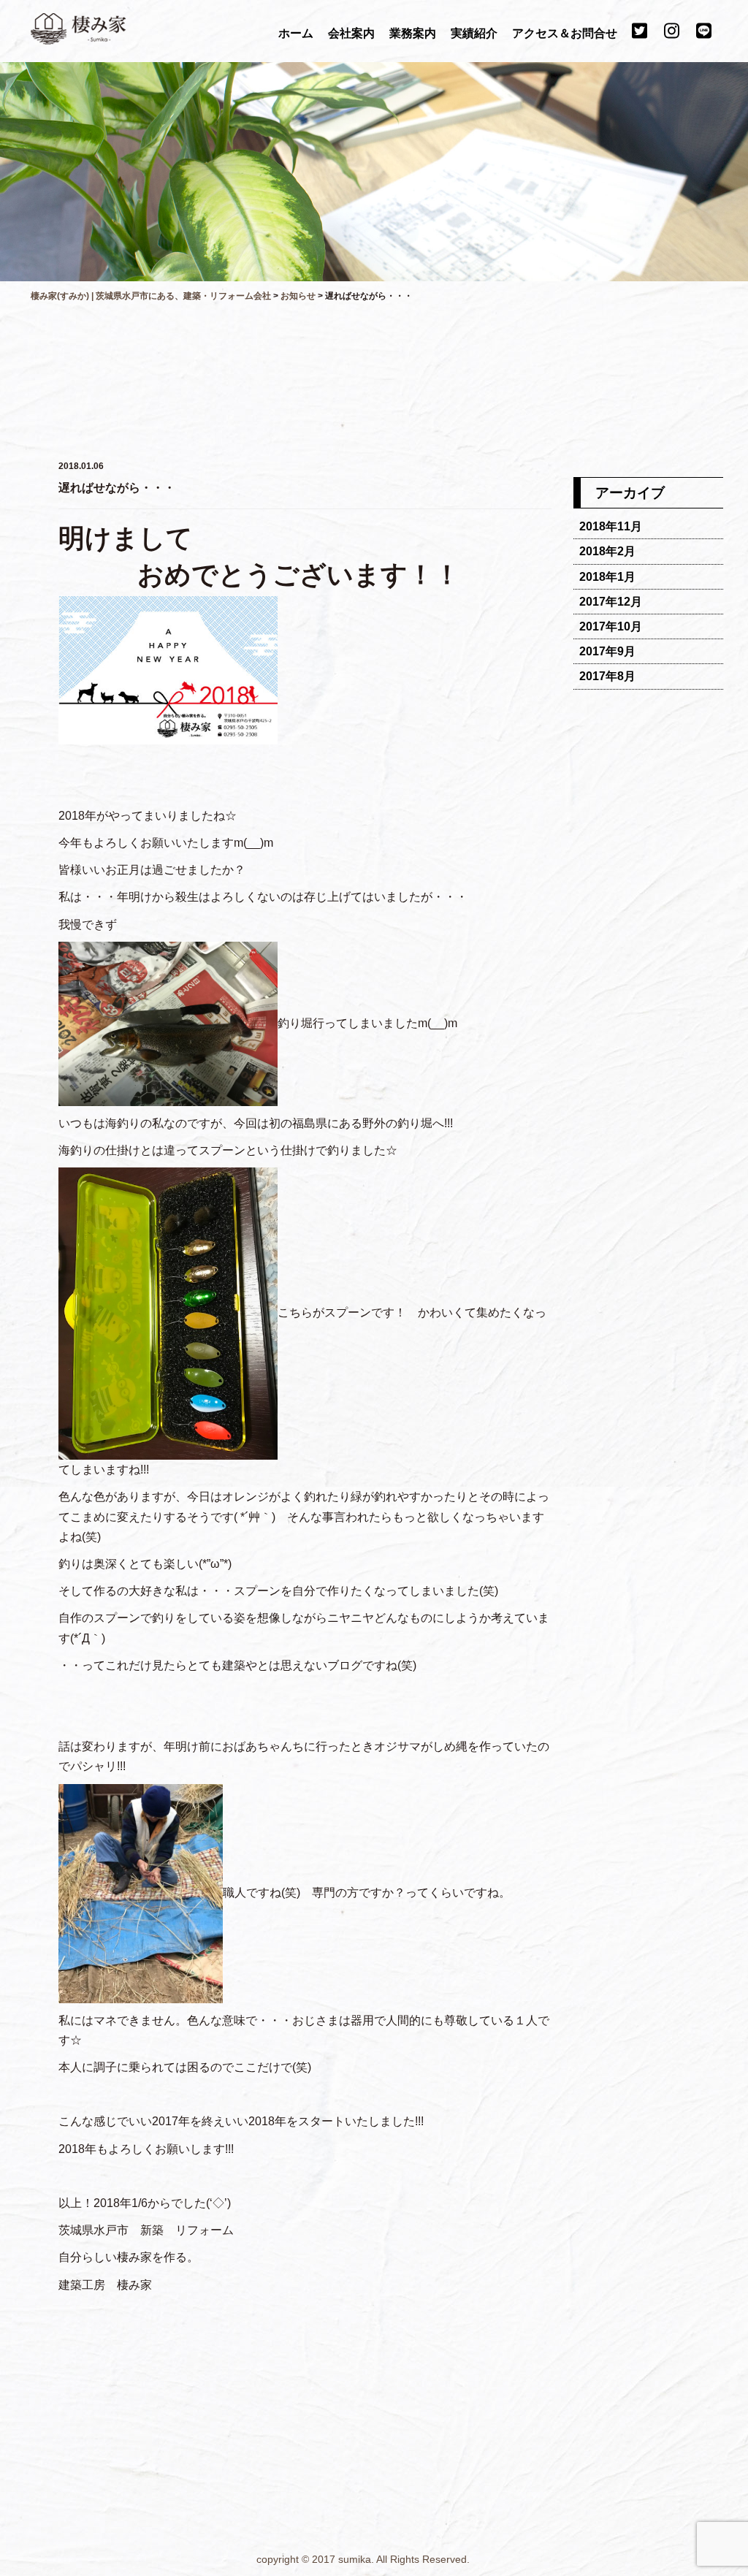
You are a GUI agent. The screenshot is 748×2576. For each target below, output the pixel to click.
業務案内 (414, 33)
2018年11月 (611, 526)
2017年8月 (607, 676)
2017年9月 (607, 651)
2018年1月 (607, 577)
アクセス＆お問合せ (566, 33)
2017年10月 (611, 626)
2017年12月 (611, 602)
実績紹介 (476, 33)
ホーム (297, 33)
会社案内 (353, 33)
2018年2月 (607, 551)
